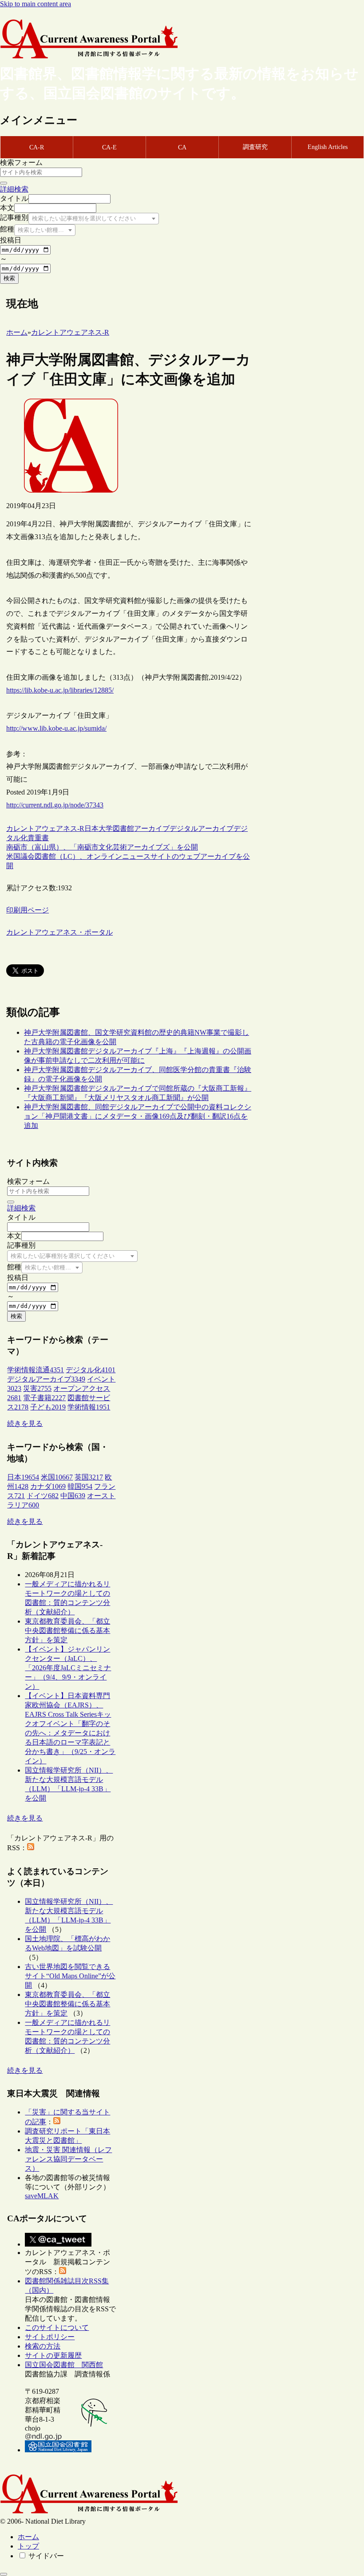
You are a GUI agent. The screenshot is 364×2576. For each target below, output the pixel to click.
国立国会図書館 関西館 (64, 2365)
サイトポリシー (50, 2337)
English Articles (328, 147)
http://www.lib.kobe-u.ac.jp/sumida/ (56, 728)
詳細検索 (14, 189)
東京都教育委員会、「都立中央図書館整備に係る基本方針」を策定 (67, 1631)
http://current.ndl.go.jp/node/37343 (55, 805)
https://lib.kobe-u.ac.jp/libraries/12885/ (60, 690)
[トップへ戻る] (4, 2574)
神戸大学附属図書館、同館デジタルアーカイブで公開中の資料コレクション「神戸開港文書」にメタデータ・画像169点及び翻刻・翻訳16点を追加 (138, 1116)
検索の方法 (43, 2346)
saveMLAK (42, 2196)
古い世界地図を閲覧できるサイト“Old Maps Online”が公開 (70, 1976)
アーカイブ (152, 828)
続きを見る (25, 1423)
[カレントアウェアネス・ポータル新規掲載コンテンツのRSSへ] (63, 2272)
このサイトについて (57, 2327)
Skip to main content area (36, 4)
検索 (9, 278)
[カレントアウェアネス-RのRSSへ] (31, 1848)
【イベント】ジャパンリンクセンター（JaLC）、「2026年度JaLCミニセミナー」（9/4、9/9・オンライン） (68, 1668)
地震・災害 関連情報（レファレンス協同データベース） (68, 2159)
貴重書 (38, 838)
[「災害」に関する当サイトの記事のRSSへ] (57, 2122)
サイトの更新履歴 (53, 2355)
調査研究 (255, 147)
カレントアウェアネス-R (45, 828)
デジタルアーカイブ (202, 828)
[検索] (4, 183)
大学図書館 (116, 828)
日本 (91, 828)
